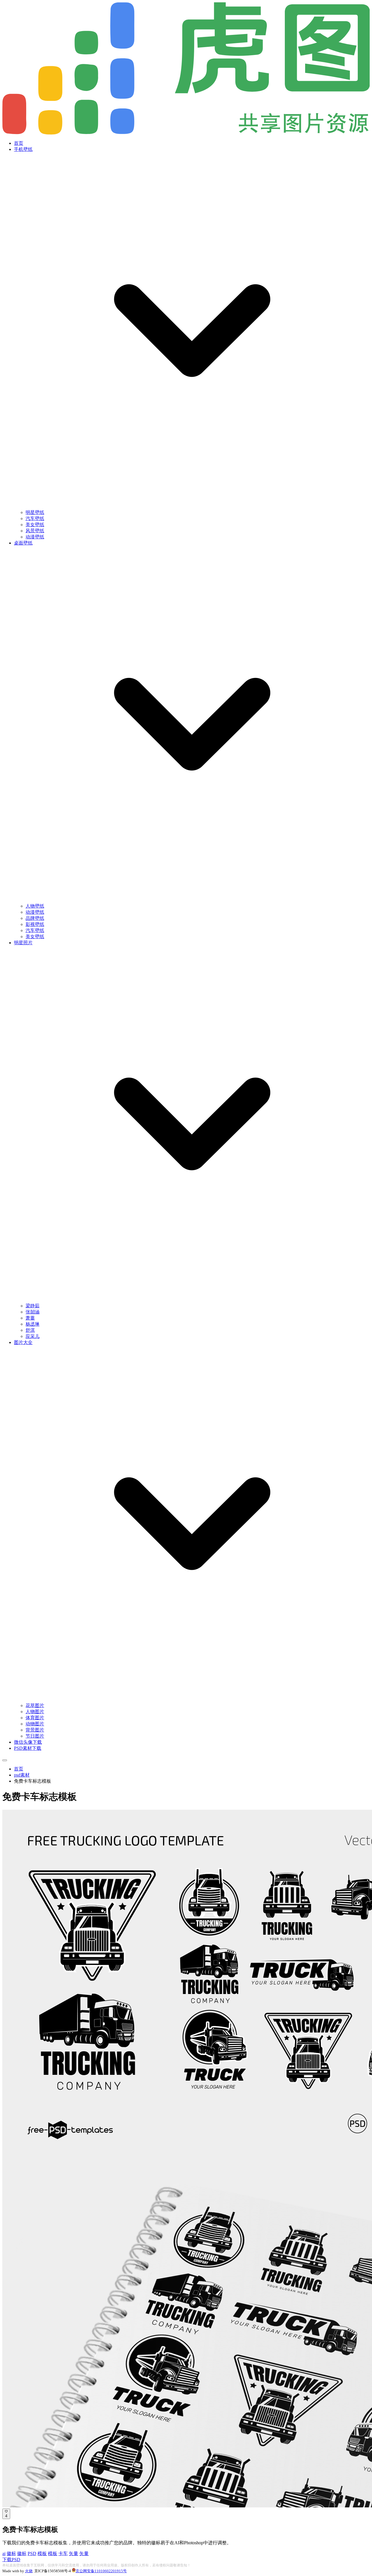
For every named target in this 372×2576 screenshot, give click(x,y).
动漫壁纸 (35, 537)
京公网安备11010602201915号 (101, 2571)
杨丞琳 (33, 1324)
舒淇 (30, 1330)
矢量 (74, 2553)
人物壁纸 (35, 906)
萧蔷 (30, 1318)
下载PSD (11, 2560)
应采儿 (33, 1336)
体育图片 (35, 1718)
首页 (19, 143)
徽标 (11, 2553)
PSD (32, 2553)
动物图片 (35, 1724)
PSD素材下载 (28, 1748)
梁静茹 (33, 1306)
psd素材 (22, 1775)
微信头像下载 (28, 1742)
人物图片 (35, 1712)
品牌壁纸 (35, 918)
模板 (42, 2553)
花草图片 (35, 1705)
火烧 (29, 2571)
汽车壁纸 (35, 518)
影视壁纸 (35, 924)
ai (4, 2553)
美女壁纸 (35, 525)
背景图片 (35, 1730)
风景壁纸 (35, 531)
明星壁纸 (35, 512)
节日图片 (35, 1736)
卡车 (63, 2553)
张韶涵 (33, 1312)
